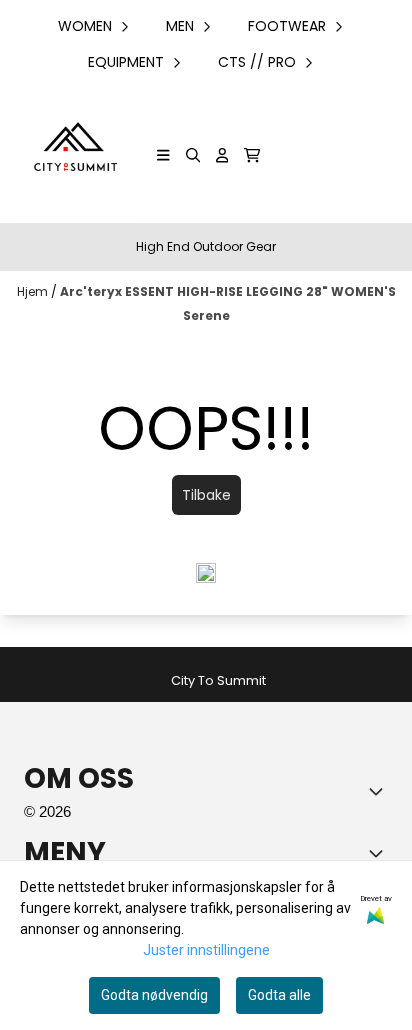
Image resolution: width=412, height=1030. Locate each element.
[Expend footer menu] (380, 853)
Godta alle (279, 995)
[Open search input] (193, 155)
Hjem (34, 291)
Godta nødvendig (154, 995)
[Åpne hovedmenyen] (163, 155)
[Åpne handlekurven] (252, 155)
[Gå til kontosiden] (222, 155)
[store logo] (72, 155)
